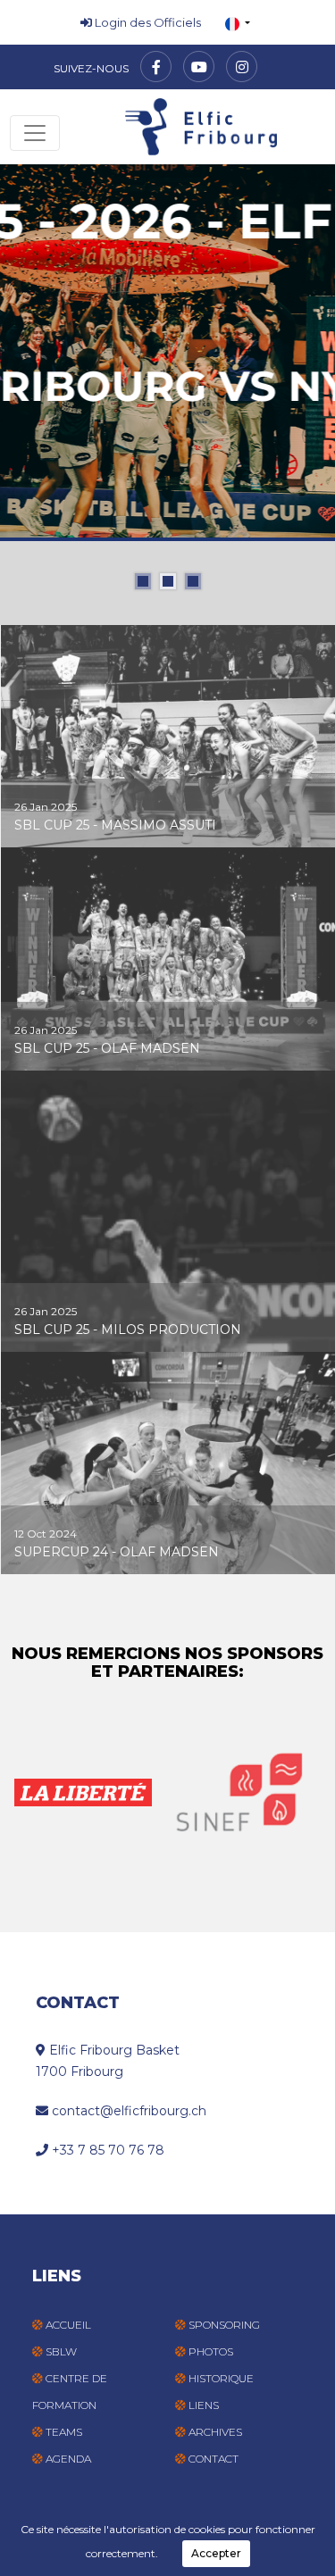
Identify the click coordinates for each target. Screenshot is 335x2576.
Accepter (216, 2553)
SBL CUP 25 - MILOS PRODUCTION (128, 1330)
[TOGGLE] (35, 133)
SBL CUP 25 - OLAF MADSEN (107, 1048)
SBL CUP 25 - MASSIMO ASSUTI (115, 825)
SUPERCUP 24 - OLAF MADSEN (117, 1552)
